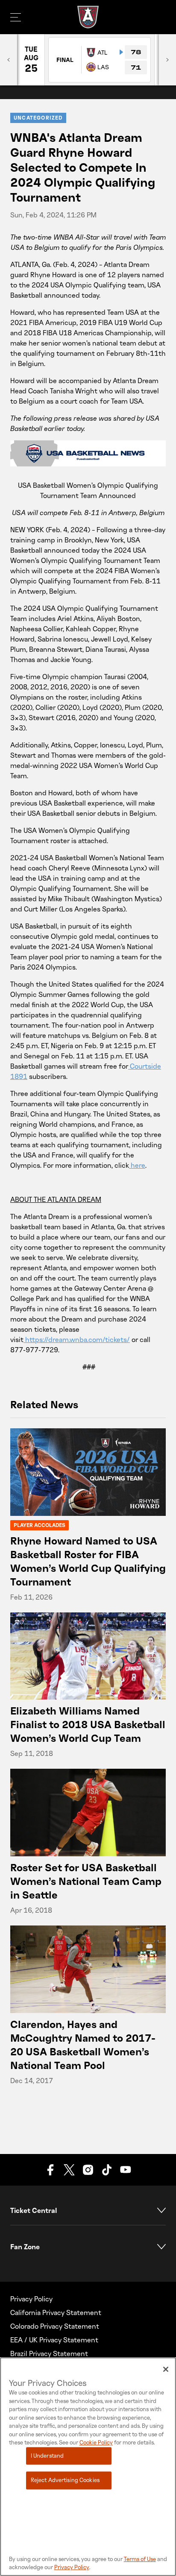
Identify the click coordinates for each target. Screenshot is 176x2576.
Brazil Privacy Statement (49, 2353)
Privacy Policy (31, 2299)
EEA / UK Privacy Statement (54, 2340)
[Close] (166, 2369)
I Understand (47, 2456)
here (138, 1165)
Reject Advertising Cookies (65, 2480)
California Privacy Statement (56, 2312)
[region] (88, 2467)
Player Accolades (40, 1525)
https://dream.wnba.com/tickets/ (78, 1339)
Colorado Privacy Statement (55, 2326)
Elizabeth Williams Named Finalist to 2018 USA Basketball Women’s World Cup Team (88, 1724)
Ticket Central (34, 2210)
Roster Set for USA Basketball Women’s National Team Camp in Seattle (86, 1881)
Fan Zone (25, 2247)
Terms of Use (140, 2559)
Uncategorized (38, 118)
